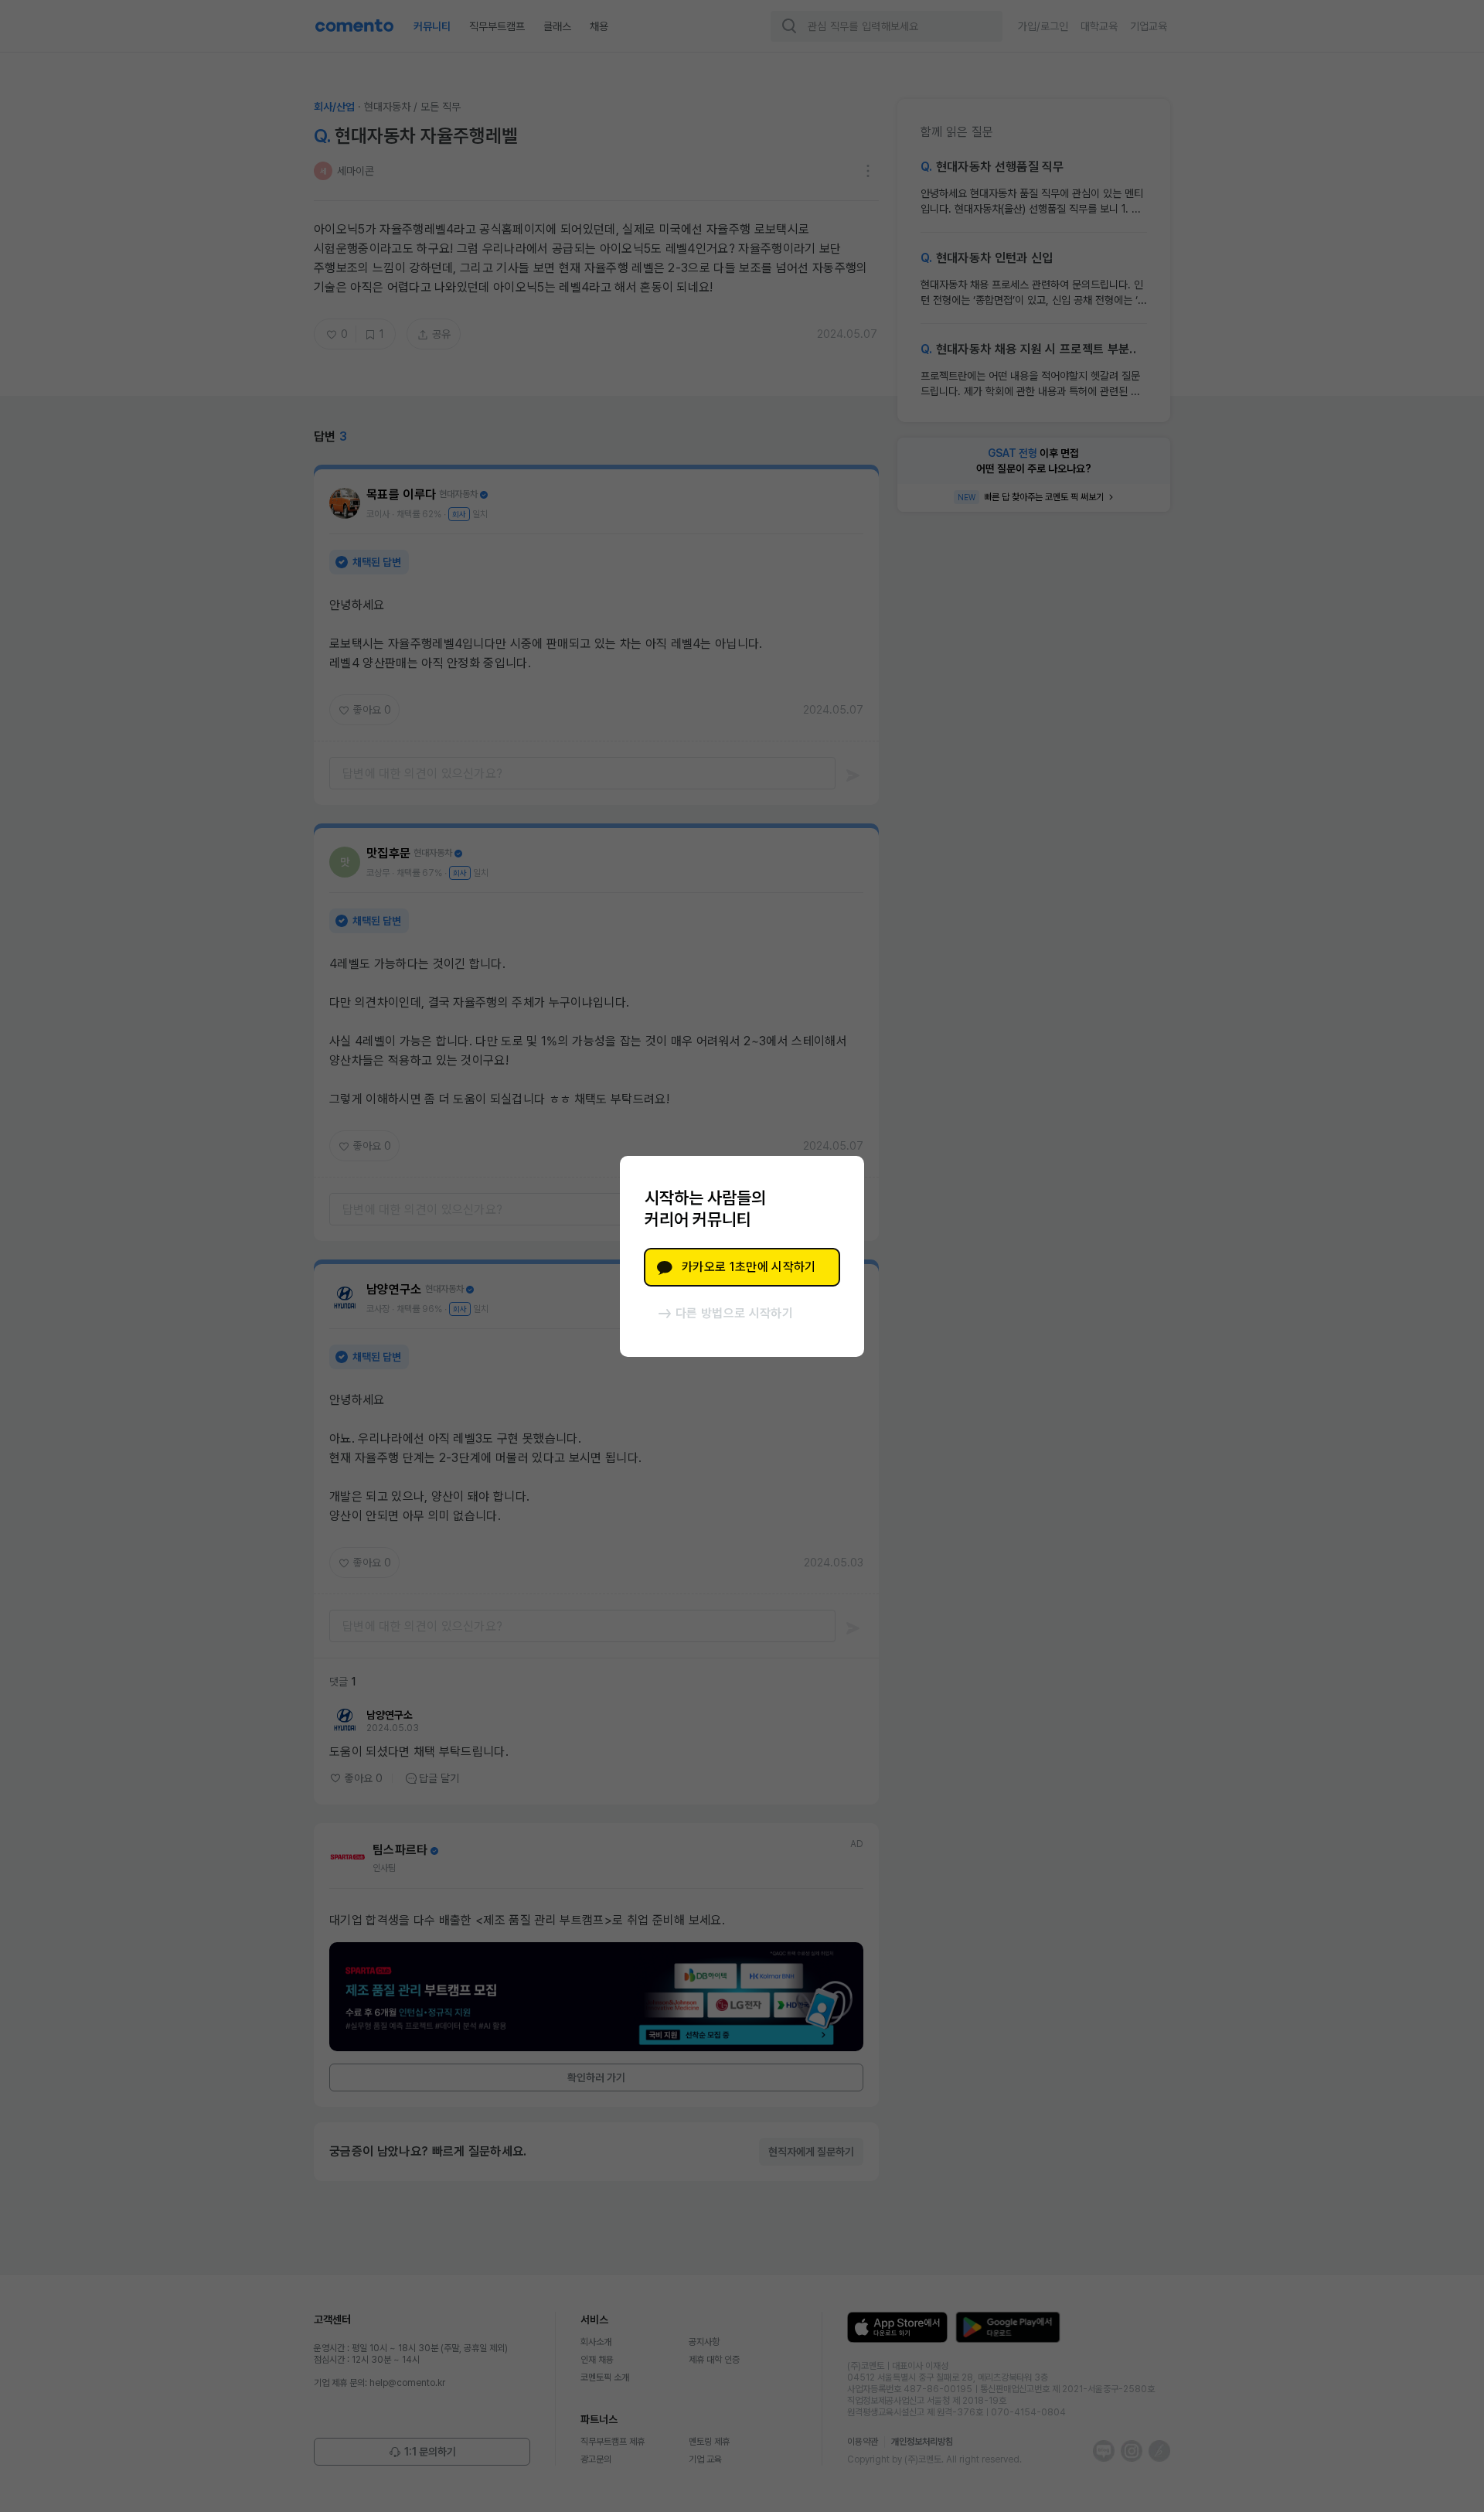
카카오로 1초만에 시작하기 (749, 1267)
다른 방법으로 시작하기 (734, 1313)
